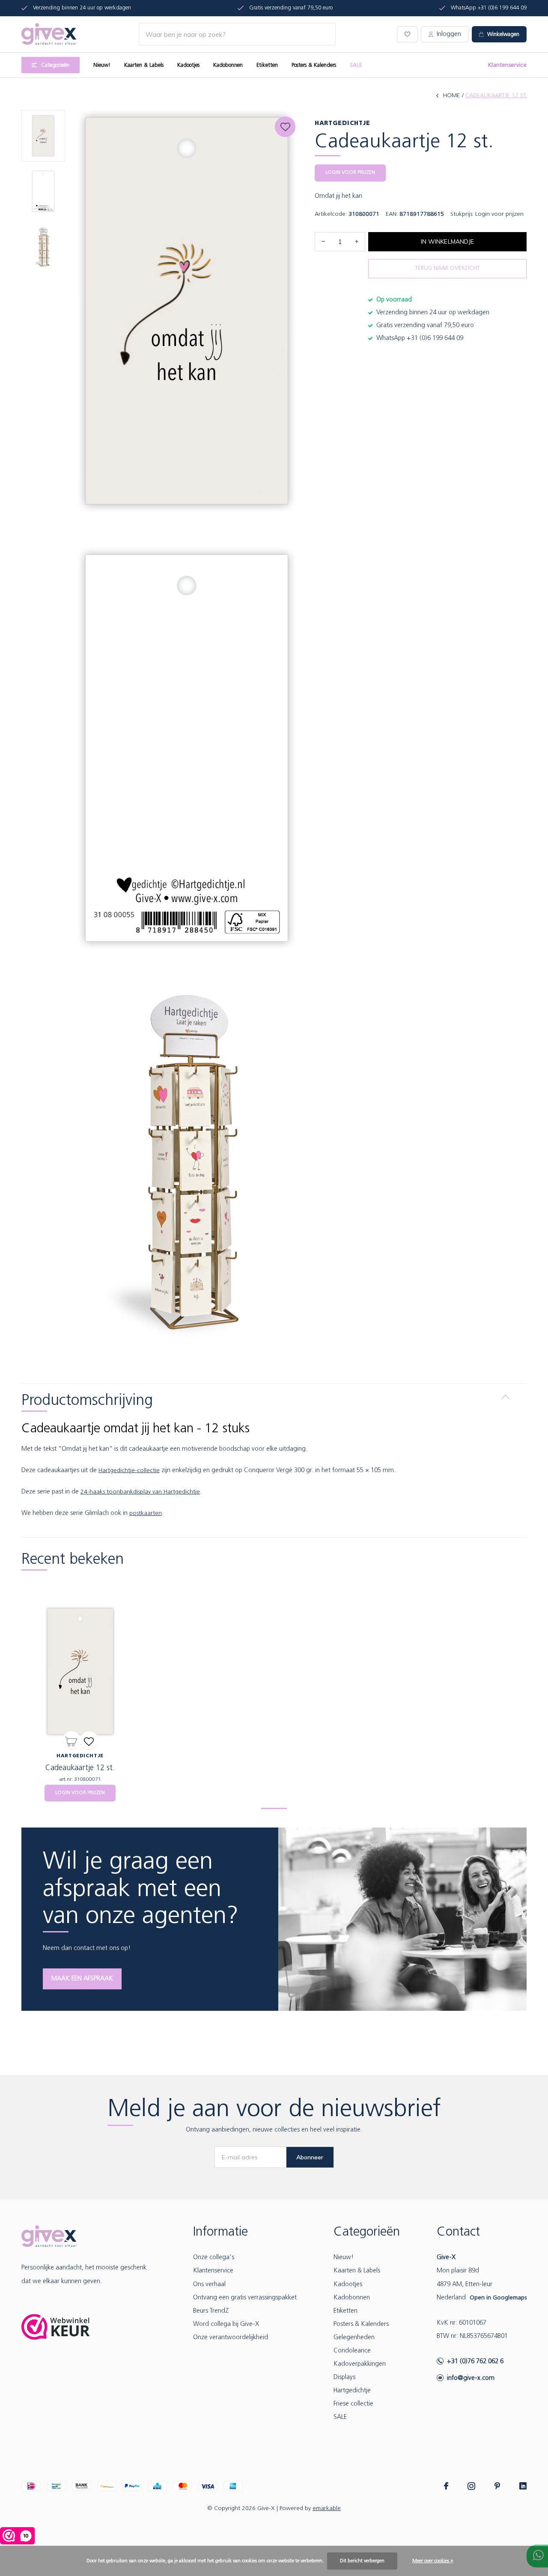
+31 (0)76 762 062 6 (475, 2362)
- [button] (323, 242)
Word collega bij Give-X (226, 2324)
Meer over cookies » (433, 2561)
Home (451, 96)
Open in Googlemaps (498, 2298)
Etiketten (267, 65)
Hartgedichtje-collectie (129, 1471)
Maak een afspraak (82, 1979)
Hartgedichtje (352, 2391)
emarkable (327, 2509)
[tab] (274, 1397)
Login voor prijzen (350, 173)
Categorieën (55, 65)
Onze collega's (214, 2258)
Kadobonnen (228, 65)
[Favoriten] (89, 1740)
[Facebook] (446, 2486)
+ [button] (357, 242)
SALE (356, 65)
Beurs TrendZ (211, 2311)
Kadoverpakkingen (360, 2364)
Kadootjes (188, 65)
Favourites (285, 127)
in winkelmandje (447, 241)
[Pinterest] (497, 2486)
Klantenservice (507, 65)
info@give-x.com (471, 2378)
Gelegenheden (354, 2338)
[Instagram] (471, 2486)
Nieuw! (102, 65)
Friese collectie (353, 2404)
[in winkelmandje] (71, 1740)
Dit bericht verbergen (362, 2561)
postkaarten (146, 1513)
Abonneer (310, 2157)
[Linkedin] (523, 2486)
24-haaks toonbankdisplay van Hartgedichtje (140, 1492)
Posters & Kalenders (314, 65)
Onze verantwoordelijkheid (231, 2338)
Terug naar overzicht (447, 268)
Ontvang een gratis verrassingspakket (245, 2298)
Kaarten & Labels (144, 65)
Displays (344, 2378)
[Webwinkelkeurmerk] (56, 2327)
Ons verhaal (209, 2285)
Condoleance (352, 2351)
